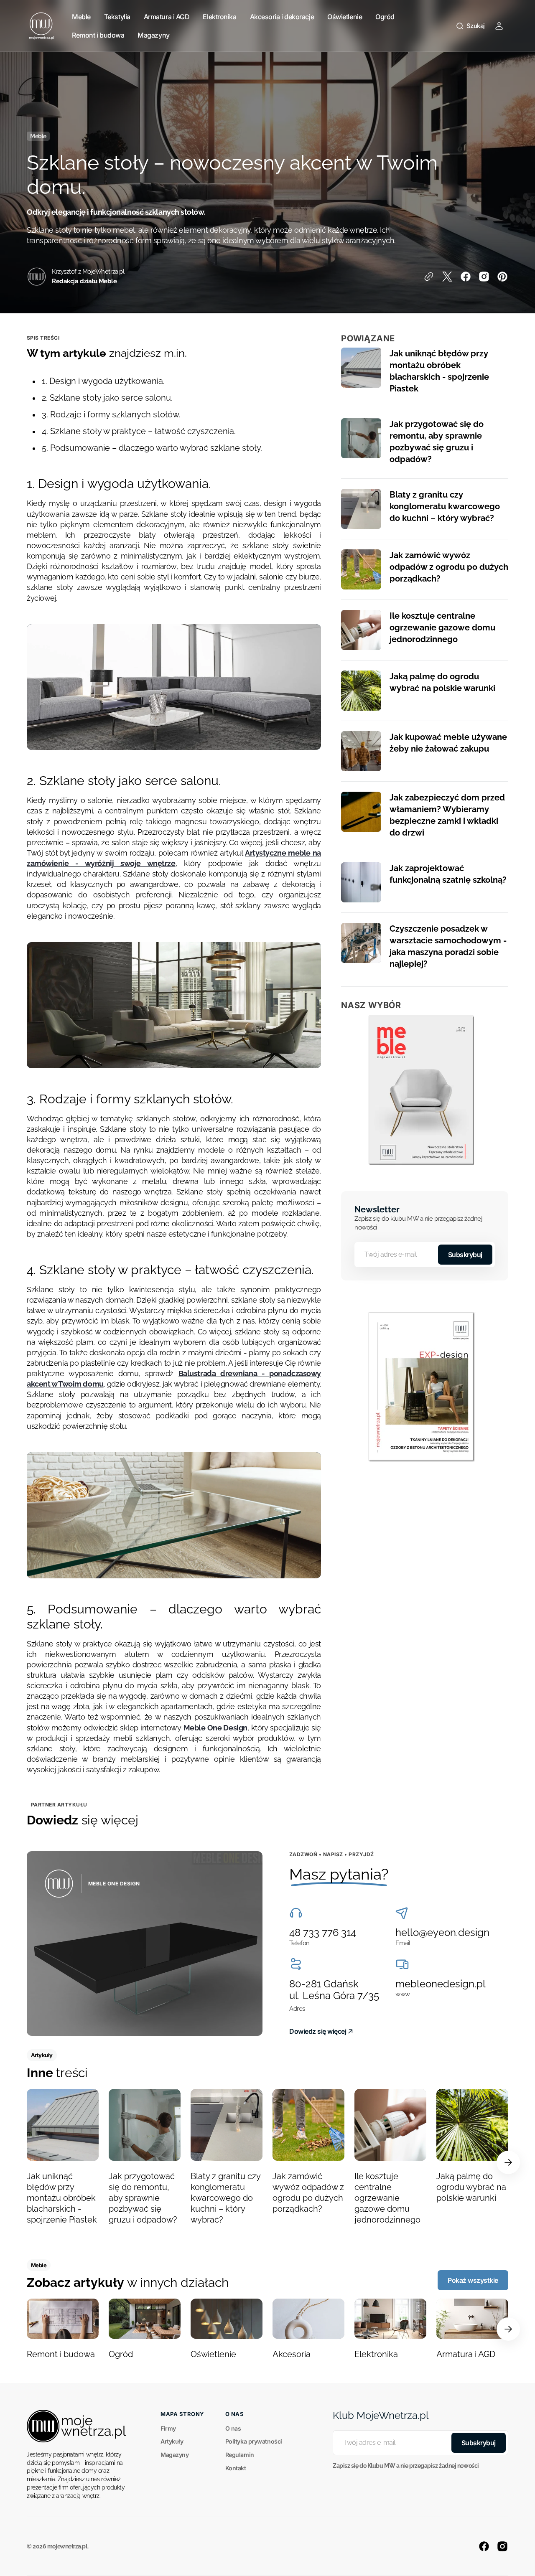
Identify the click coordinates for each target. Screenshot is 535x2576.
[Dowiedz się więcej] (145, 1943)
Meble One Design (215, 1728)
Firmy (168, 2428)
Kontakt (236, 2468)
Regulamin (240, 2455)
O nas (233, 2428)
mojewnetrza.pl (67, 2546)
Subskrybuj (465, 1255)
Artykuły (172, 2441)
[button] (470, 26)
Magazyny (175, 2455)
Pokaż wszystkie (473, 2280)
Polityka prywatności (254, 2441)
